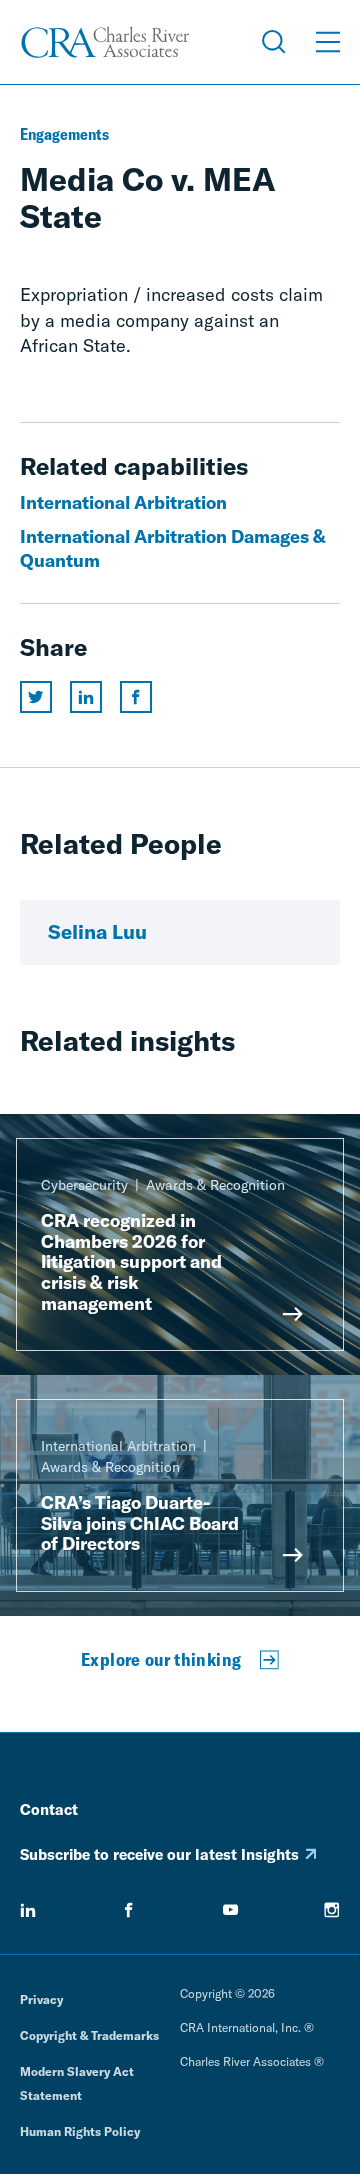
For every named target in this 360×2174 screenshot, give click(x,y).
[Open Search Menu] (274, 42)
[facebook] (129, 1910)
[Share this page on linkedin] (86, 697)
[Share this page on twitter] (36, 697)
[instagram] (332, 1910)
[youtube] (231, 1910)
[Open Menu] (328, 42)
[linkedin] (28, 1910)
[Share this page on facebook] (136, 697)
